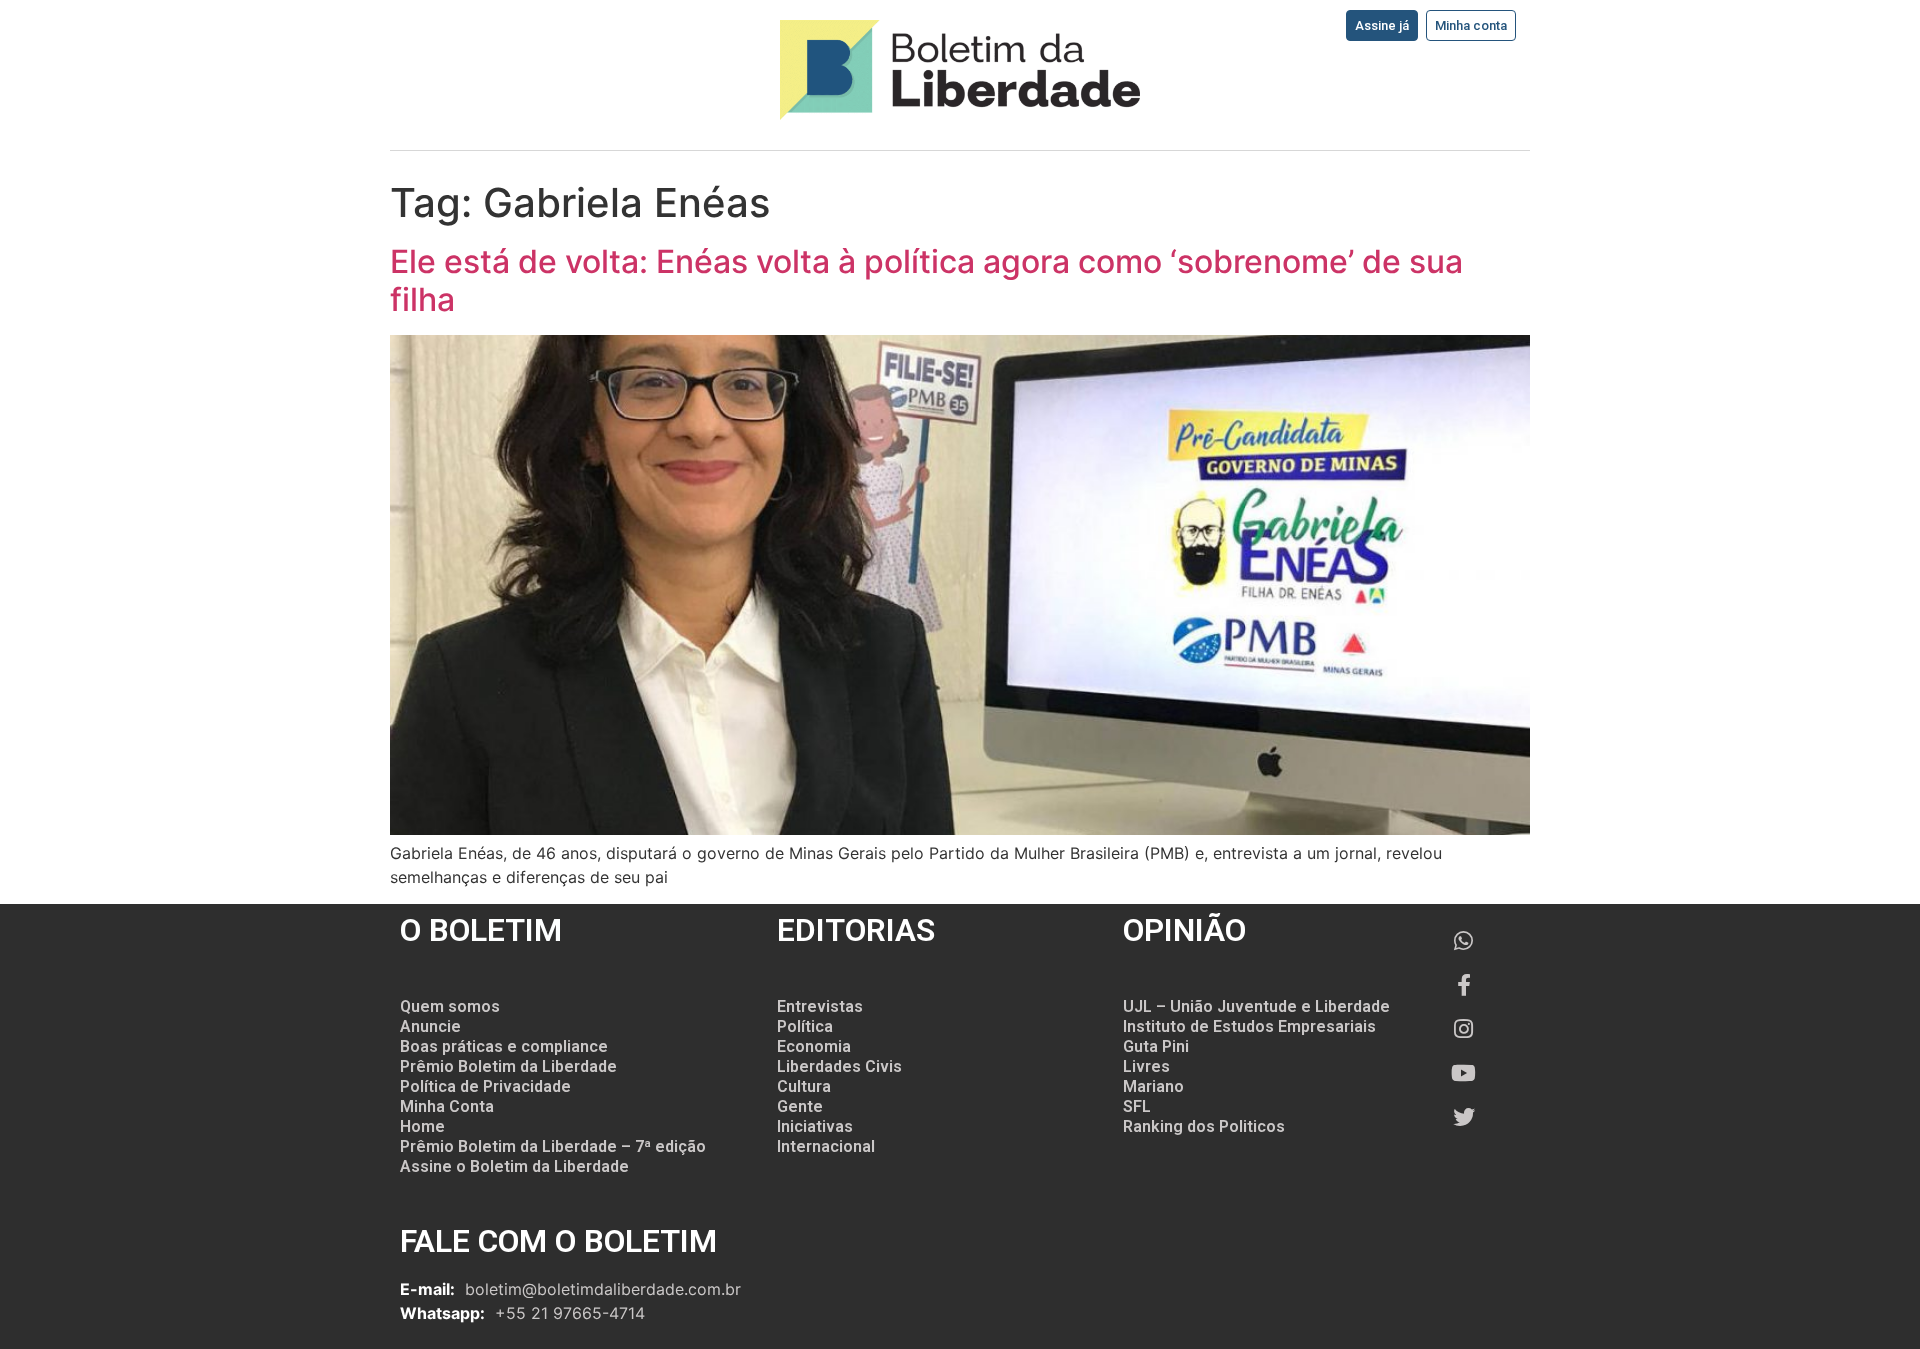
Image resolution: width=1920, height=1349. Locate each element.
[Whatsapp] (1464, 941)
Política (805, 1026)
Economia (814, 1046)
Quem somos (450, 1006)
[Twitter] (1464, 1117)
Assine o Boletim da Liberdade (514, 1166)
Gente (800, 1106)
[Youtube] (1464, 1073)
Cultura (804, 1086)
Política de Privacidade (485, 1086)
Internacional (826, 1146)
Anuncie (430, 1026)
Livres (1146, 1066)
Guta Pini (1156, 1046)
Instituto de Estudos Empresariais (1249, 1026)
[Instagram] (1464, 1029)
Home (422, 1126)
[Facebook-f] (1464, 985)
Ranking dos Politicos (1204, 1126)
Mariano (1153, 1086)
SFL (1137, 1106)
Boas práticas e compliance (504, 1046)
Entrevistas (820, 1006)
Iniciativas (815, 1126)
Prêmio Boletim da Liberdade (508, 1066)
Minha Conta (447, 1106)
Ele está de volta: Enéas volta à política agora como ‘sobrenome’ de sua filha (926, 280)
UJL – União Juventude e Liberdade (1256, 1006)
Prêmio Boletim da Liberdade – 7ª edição (553, 1146)
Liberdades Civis (839, 1066)
